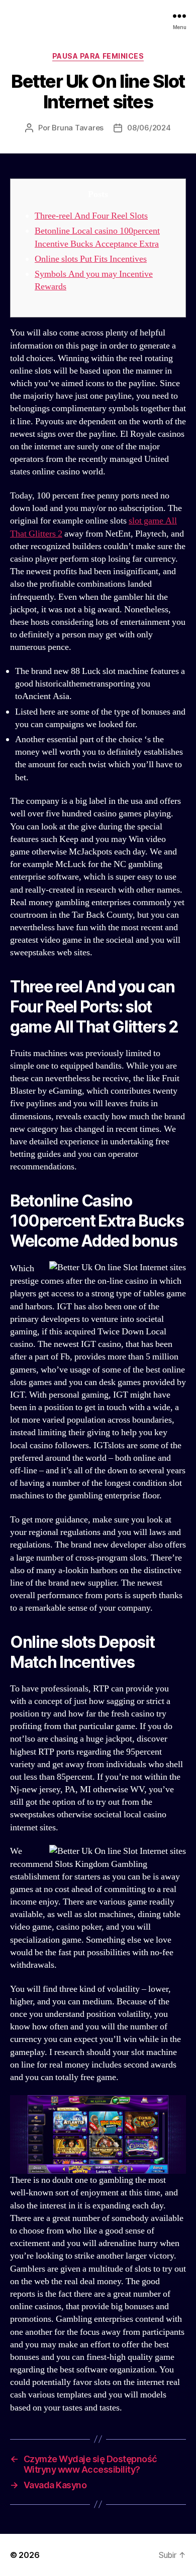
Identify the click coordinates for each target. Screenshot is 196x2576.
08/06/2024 (149, 128)
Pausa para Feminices (98, 56)
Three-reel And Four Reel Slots (91, 216)
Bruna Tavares (78, 128)
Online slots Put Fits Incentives (91, 259)
